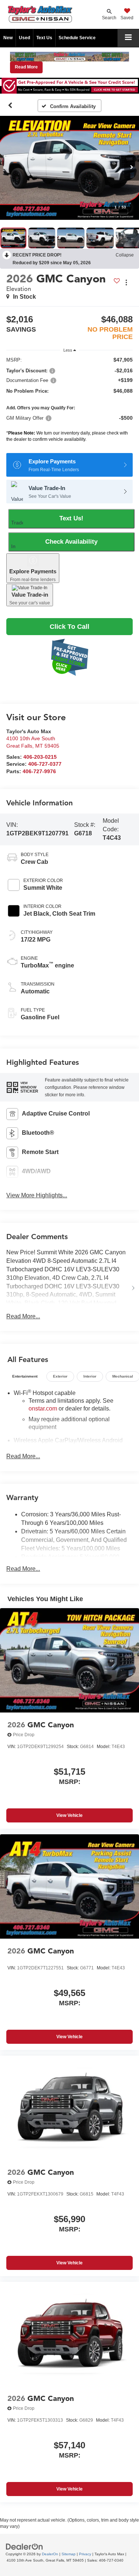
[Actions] (126, 283)
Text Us (44, 38)
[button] (10, 105)
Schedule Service (77, 38)
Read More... (23, 1316)
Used (24, 38)
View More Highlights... (37, 1195)
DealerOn (50, 2554)
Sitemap (69, 2554)
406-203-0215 (40, 757)
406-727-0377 (45, 764)
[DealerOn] (24, 2546)
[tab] (25, 1376)
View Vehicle (69, 1815)
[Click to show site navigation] (128, 38)
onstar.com (43, 1408)
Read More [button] (26, 67)
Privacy (85, 2554)
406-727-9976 (39, 772)
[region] (69, 401)
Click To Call (69, 627)
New (8, 38)
